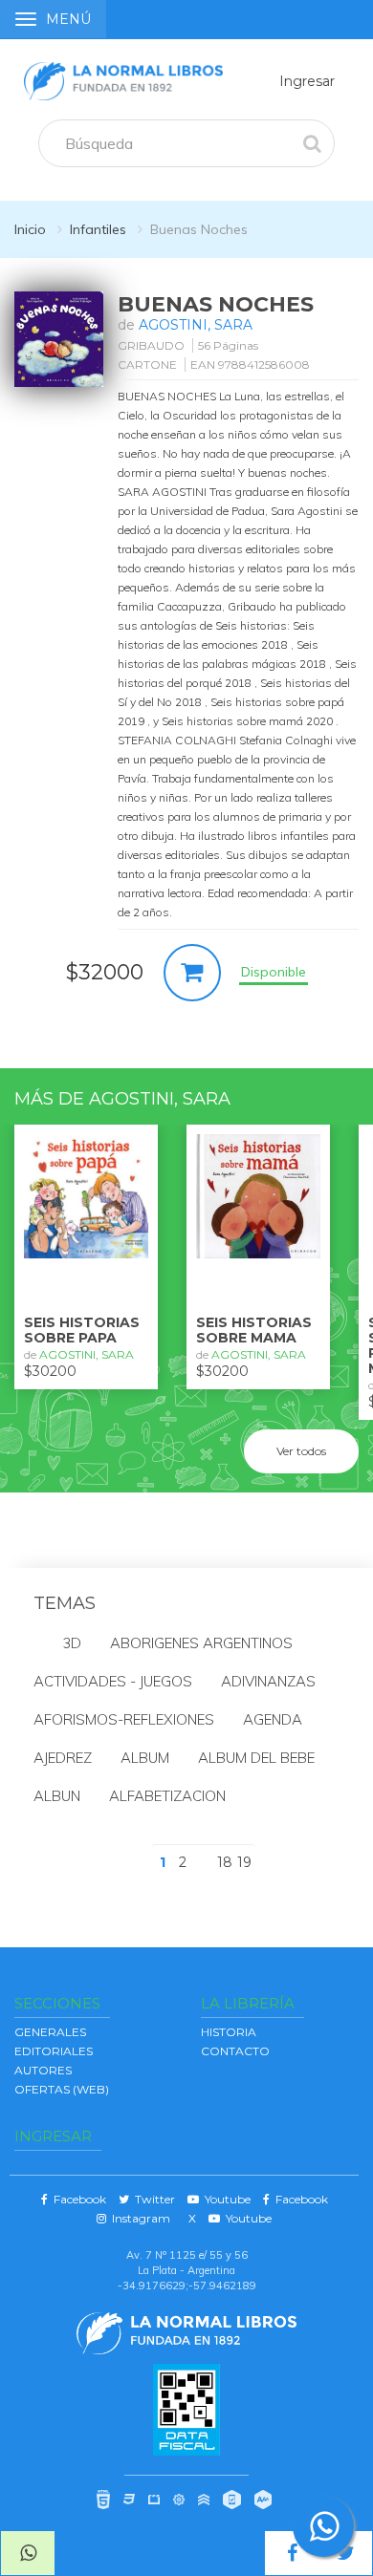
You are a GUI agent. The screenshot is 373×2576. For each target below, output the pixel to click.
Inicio (30, 229)
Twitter (152, 2199)
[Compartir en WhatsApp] (28, 2553)
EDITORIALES (54, 2051)
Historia (229, 2032)
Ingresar (307, 81)
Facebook (77, 2199)
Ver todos (301, 1451)
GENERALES (50, 2032)
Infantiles (98, 229)
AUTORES (43, 2070)
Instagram (138, 2218)
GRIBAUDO (151, 345)
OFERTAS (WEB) (62, 2089)
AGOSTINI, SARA (196, 325)
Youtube (225, 2199)
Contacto (235, 2051)
